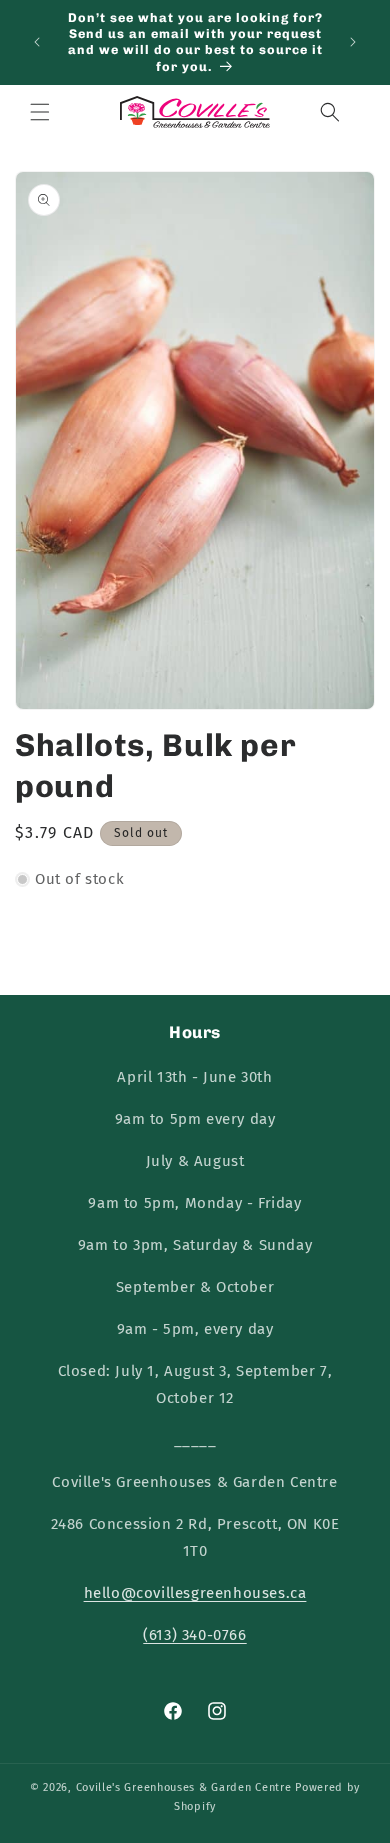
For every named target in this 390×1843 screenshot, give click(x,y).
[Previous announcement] (37, 42)
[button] (40, 112)
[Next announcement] (353, 42)
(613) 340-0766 (194, 1635)
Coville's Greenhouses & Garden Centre (184, 1787)
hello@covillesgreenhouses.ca (195, 1593)
